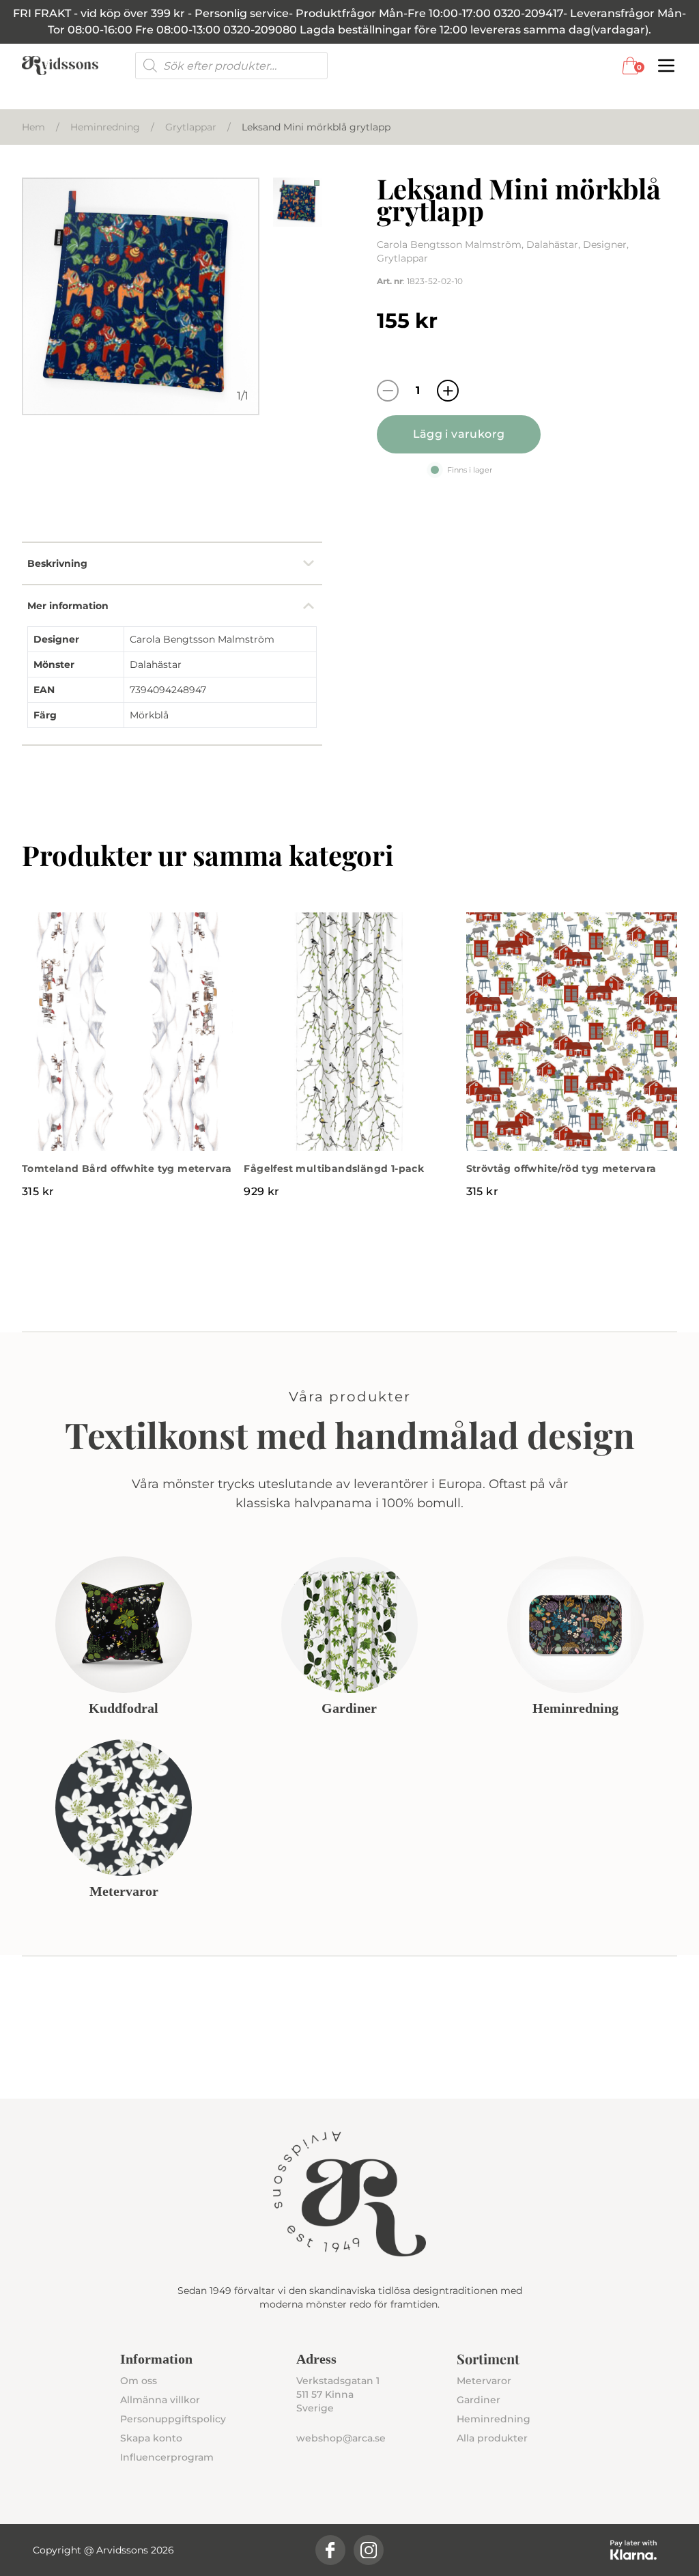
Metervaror (484, 2381)
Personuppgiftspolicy (173, 2419)
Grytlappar (191, 127)
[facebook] (330, 2550)
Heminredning (105, 127)
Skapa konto (151, 2438)
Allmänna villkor (160, 2400)
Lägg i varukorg (459, 434)
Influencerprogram (167, 2457)
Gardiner (479, 2400)
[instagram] (369, 2550)
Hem (33, 127)
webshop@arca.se (341, 2438)
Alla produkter (492, 2438)
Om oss (139, 2381)
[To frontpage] (60, 66)
